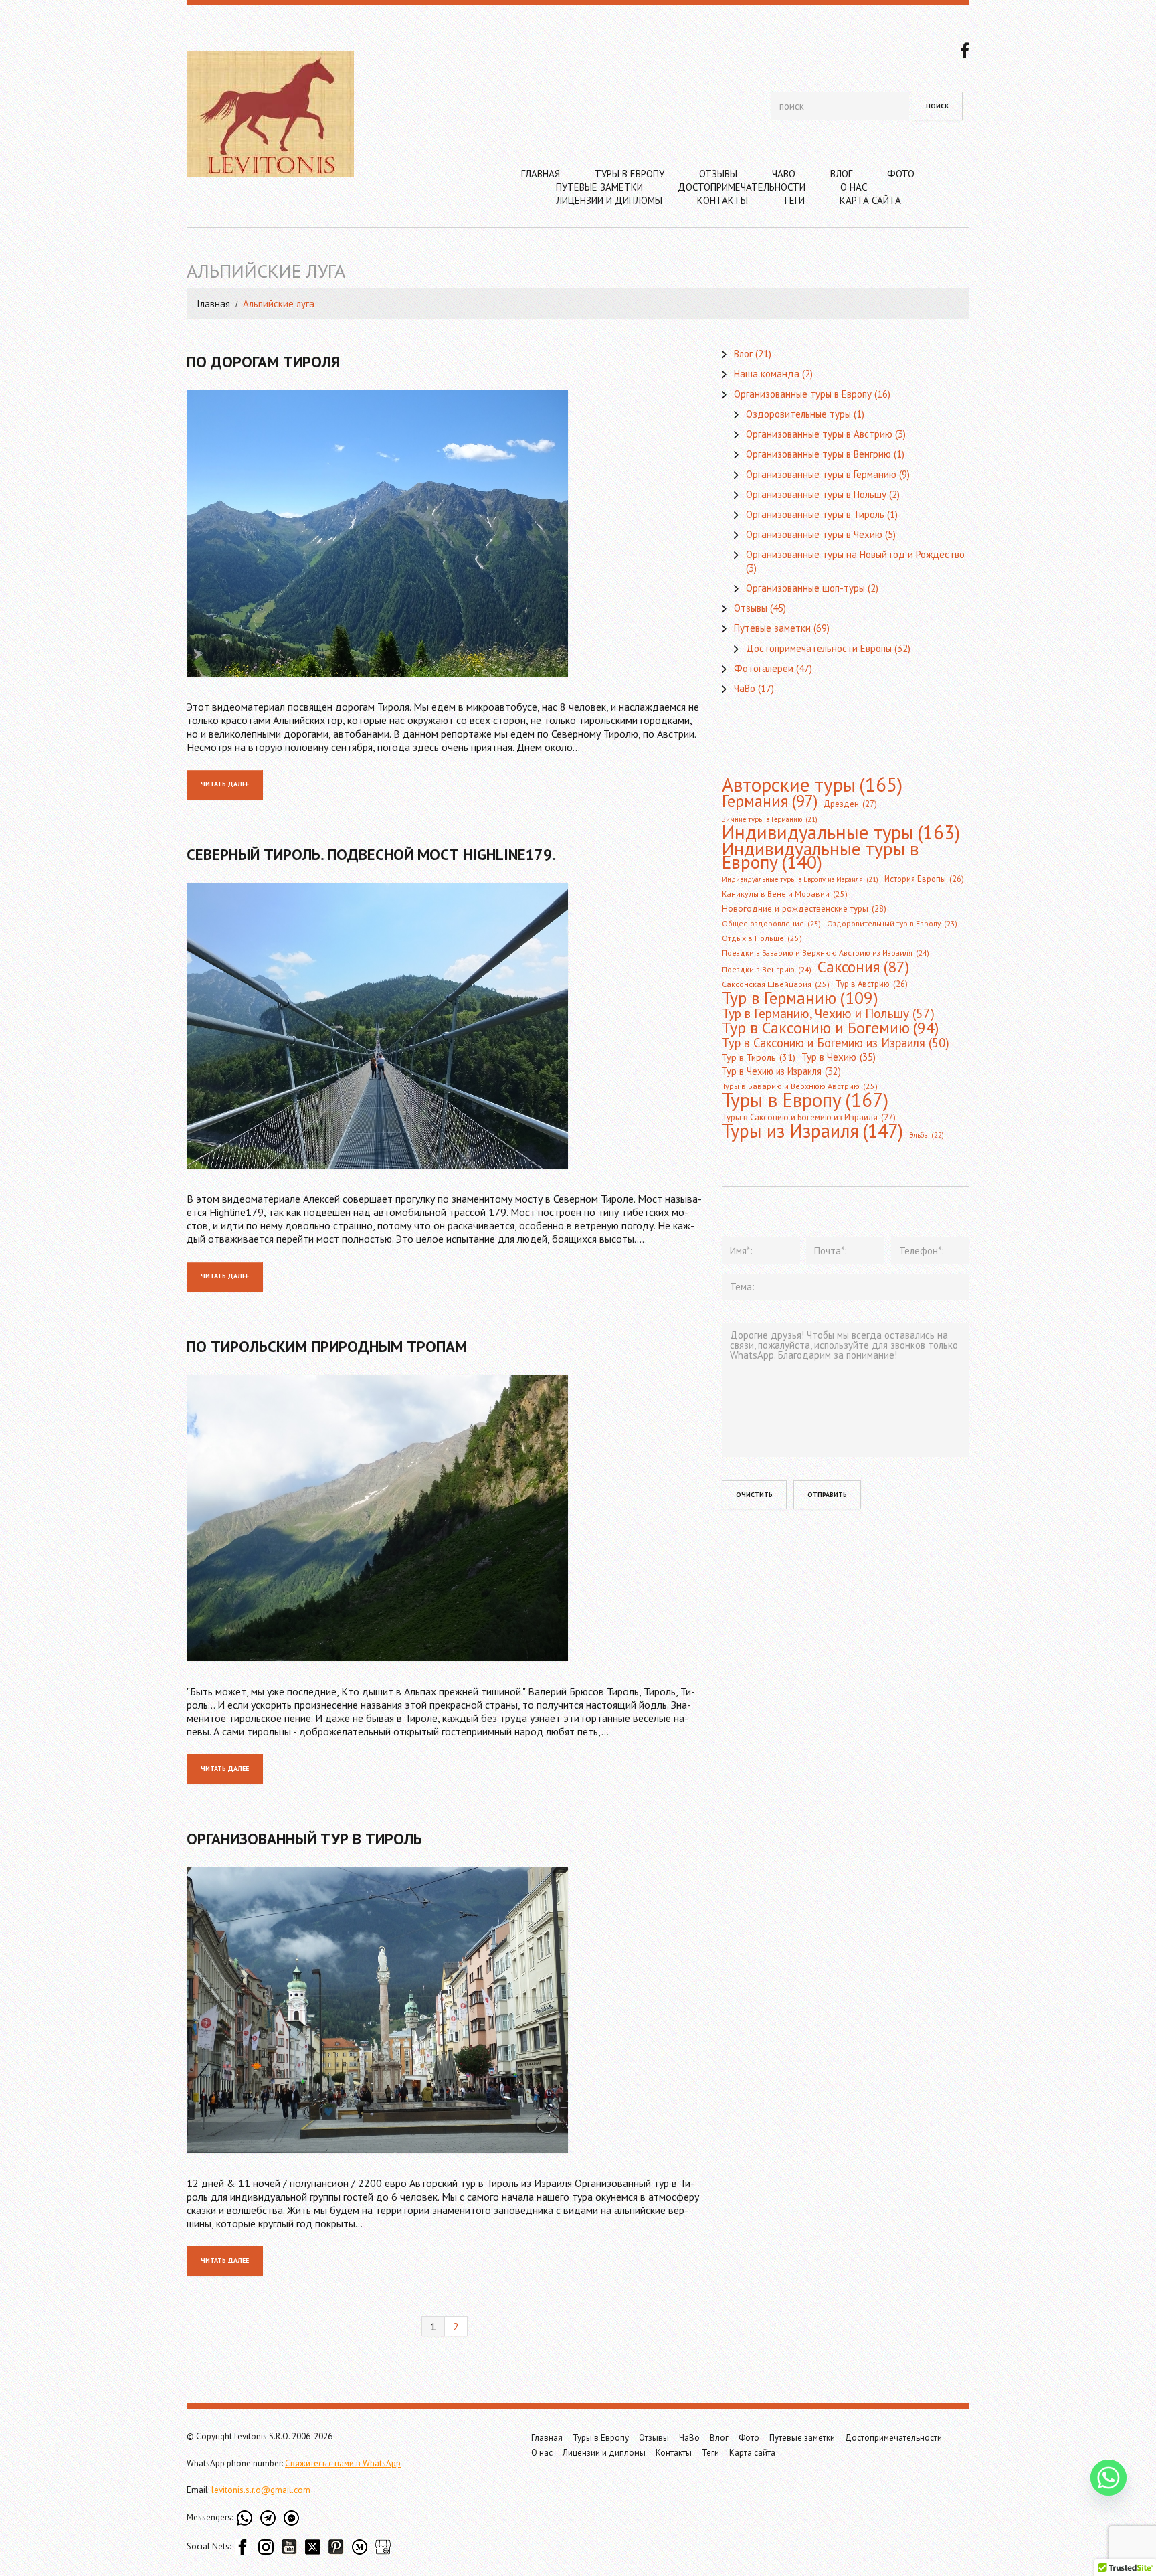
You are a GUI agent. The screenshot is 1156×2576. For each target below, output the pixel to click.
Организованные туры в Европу (803, 394)
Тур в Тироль (759, 1057)
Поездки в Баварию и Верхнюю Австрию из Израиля (826, 953)
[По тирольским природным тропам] (444, 1518)
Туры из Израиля (812, 1131)
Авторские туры (812, 784)
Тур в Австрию (872, 984)
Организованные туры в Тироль (815, 514)
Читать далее (225, 784)
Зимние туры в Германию (770, 819)
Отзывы (718, 174)
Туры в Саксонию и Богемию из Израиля (809, 1117)
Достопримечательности (742, 187)
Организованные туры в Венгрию (818, 454)
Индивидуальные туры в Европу (821, 855)
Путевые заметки (599, 187)
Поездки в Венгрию (767, 969)
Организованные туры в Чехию (814, 534)
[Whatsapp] (1109, 2478)
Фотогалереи (764, 668)
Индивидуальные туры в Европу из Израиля (800, 879)
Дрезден (850, 804)
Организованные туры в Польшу (816, 494)
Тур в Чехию (839, 1057)
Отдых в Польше (762, 938)
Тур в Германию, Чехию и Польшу (828, 1013)
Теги (794, 200)
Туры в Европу (630, 174)
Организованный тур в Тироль (304, 1839)
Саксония (863, 966)
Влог (841, 174)
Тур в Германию (800, 998)
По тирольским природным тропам (327, 1346)
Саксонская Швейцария (776, 984)
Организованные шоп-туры (805, 588)
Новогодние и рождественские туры (804, 909)
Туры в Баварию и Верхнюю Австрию (800, 1086)
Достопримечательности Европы (819, 648)
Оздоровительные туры (798, 414)
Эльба (927, 1135)
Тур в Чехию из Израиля (781, 1071)
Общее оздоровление (771, 923)
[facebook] (965, 49)
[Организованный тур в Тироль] (444, 2010)
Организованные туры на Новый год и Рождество (855, 554)
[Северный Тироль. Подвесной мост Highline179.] (444, 1026)
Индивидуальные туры (841, 833)
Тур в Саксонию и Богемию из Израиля (836, 1043)
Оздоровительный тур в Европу (892, 923)
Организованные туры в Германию (821, 474)
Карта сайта (870, 200)
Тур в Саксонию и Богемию (830, 1027)
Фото (901, 174)
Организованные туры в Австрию (819, 434)
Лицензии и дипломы (609, 200)
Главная (541, 174)
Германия (770, 801)
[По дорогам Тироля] (444, 533)
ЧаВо (784, 174)
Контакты (722, 200)
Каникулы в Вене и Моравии (785, 894)
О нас (854, 187)
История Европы (924, 879)
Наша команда (767, 374)
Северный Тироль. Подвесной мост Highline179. (371, 854)
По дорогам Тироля (263, 362)
